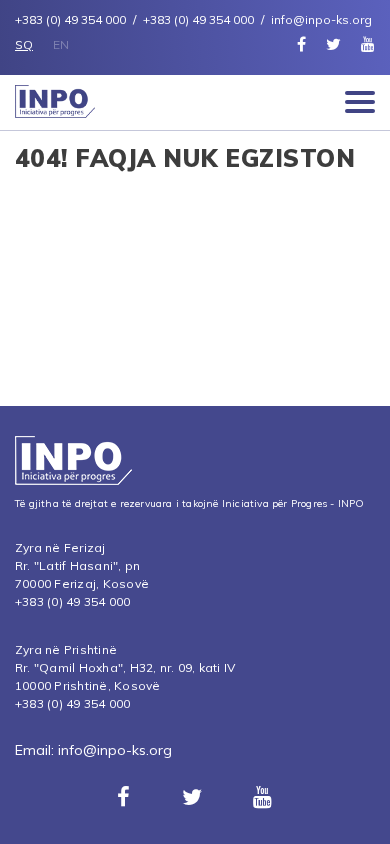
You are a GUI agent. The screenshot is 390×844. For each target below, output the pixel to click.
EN (61, 44)
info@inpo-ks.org (115, 750)
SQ (24, 44)
